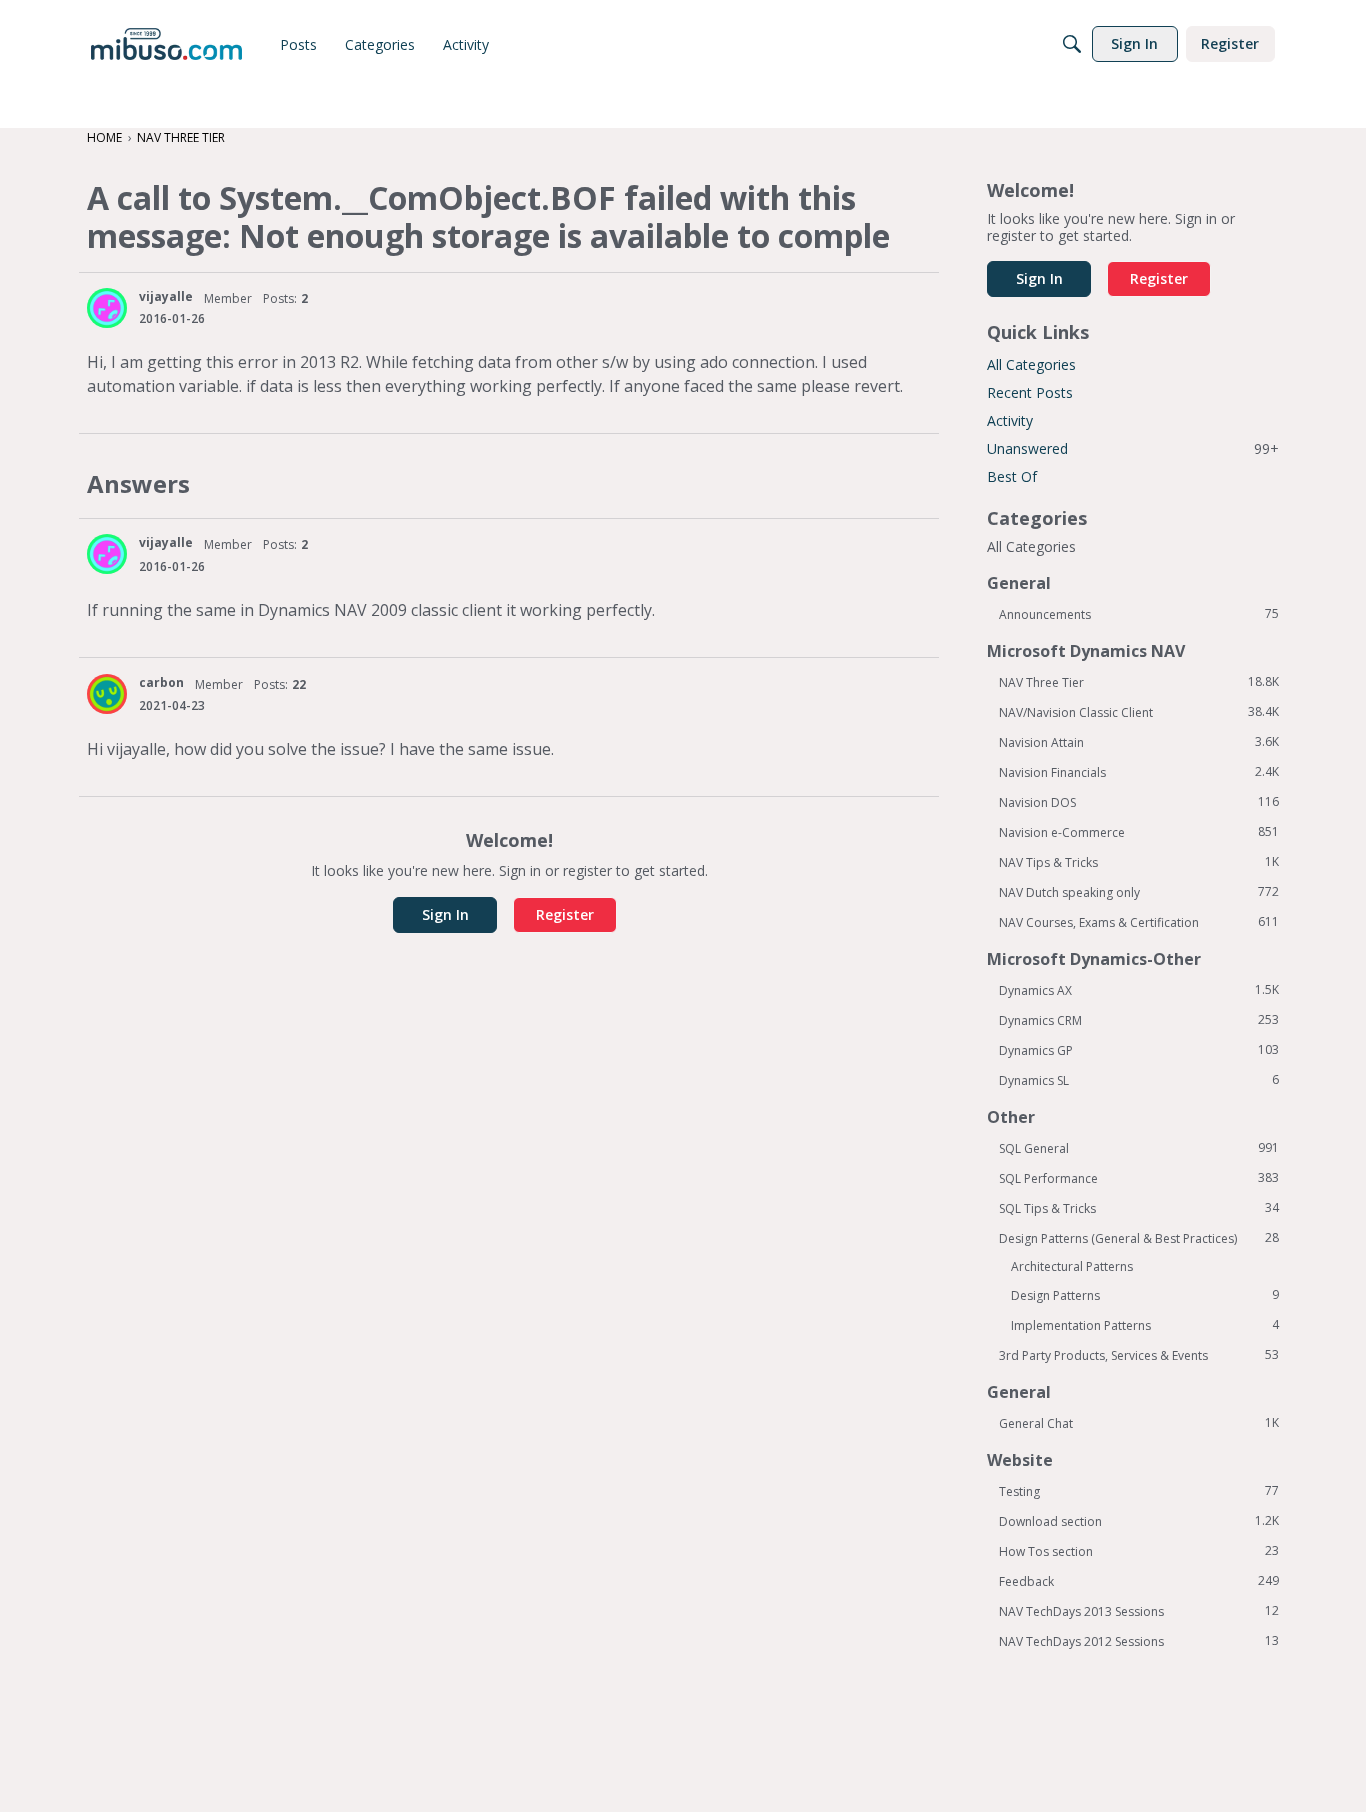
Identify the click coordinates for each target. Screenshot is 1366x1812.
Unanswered (1133, 448)
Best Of (1012, 476)
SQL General (1139, 1148)
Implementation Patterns (1145, 1325)
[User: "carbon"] (107, 694)
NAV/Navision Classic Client (1139, 712)
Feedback (1139, 1581)
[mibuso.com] (166, 44)
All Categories (1031, 364)
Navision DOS (1139, 802)
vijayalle (166, 296)
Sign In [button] (445, 914)
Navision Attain (1139, 742)
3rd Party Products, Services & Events (1139, 1355)
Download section (1139, 1521)
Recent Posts (1030, 392)
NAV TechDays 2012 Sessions (1139, 1641)
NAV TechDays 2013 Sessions (1139, 1611)
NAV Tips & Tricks (1139, 862)
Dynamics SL (1139, 1080)
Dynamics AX (1139, 990)
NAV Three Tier (1139, 682)
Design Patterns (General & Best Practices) (1139, 1238)
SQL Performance (1139, 1178)
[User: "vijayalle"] (107, 308)
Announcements (1139, 614)
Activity (1010, 420)
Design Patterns (1145, 1295)
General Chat (1139, 1423)
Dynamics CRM (1139, 1020)
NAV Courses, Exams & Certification (1139, 922)
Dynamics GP (1139, 1050)
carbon (161, 682)
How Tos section (1139, 1551)
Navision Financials (1139, 772)
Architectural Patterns (1072, 1266)
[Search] (1072, 44)
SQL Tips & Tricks (1139, 1208)
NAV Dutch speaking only (1139, 892)
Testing (1139, 1491)
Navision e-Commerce (1139, 832)
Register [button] (565, 914)
